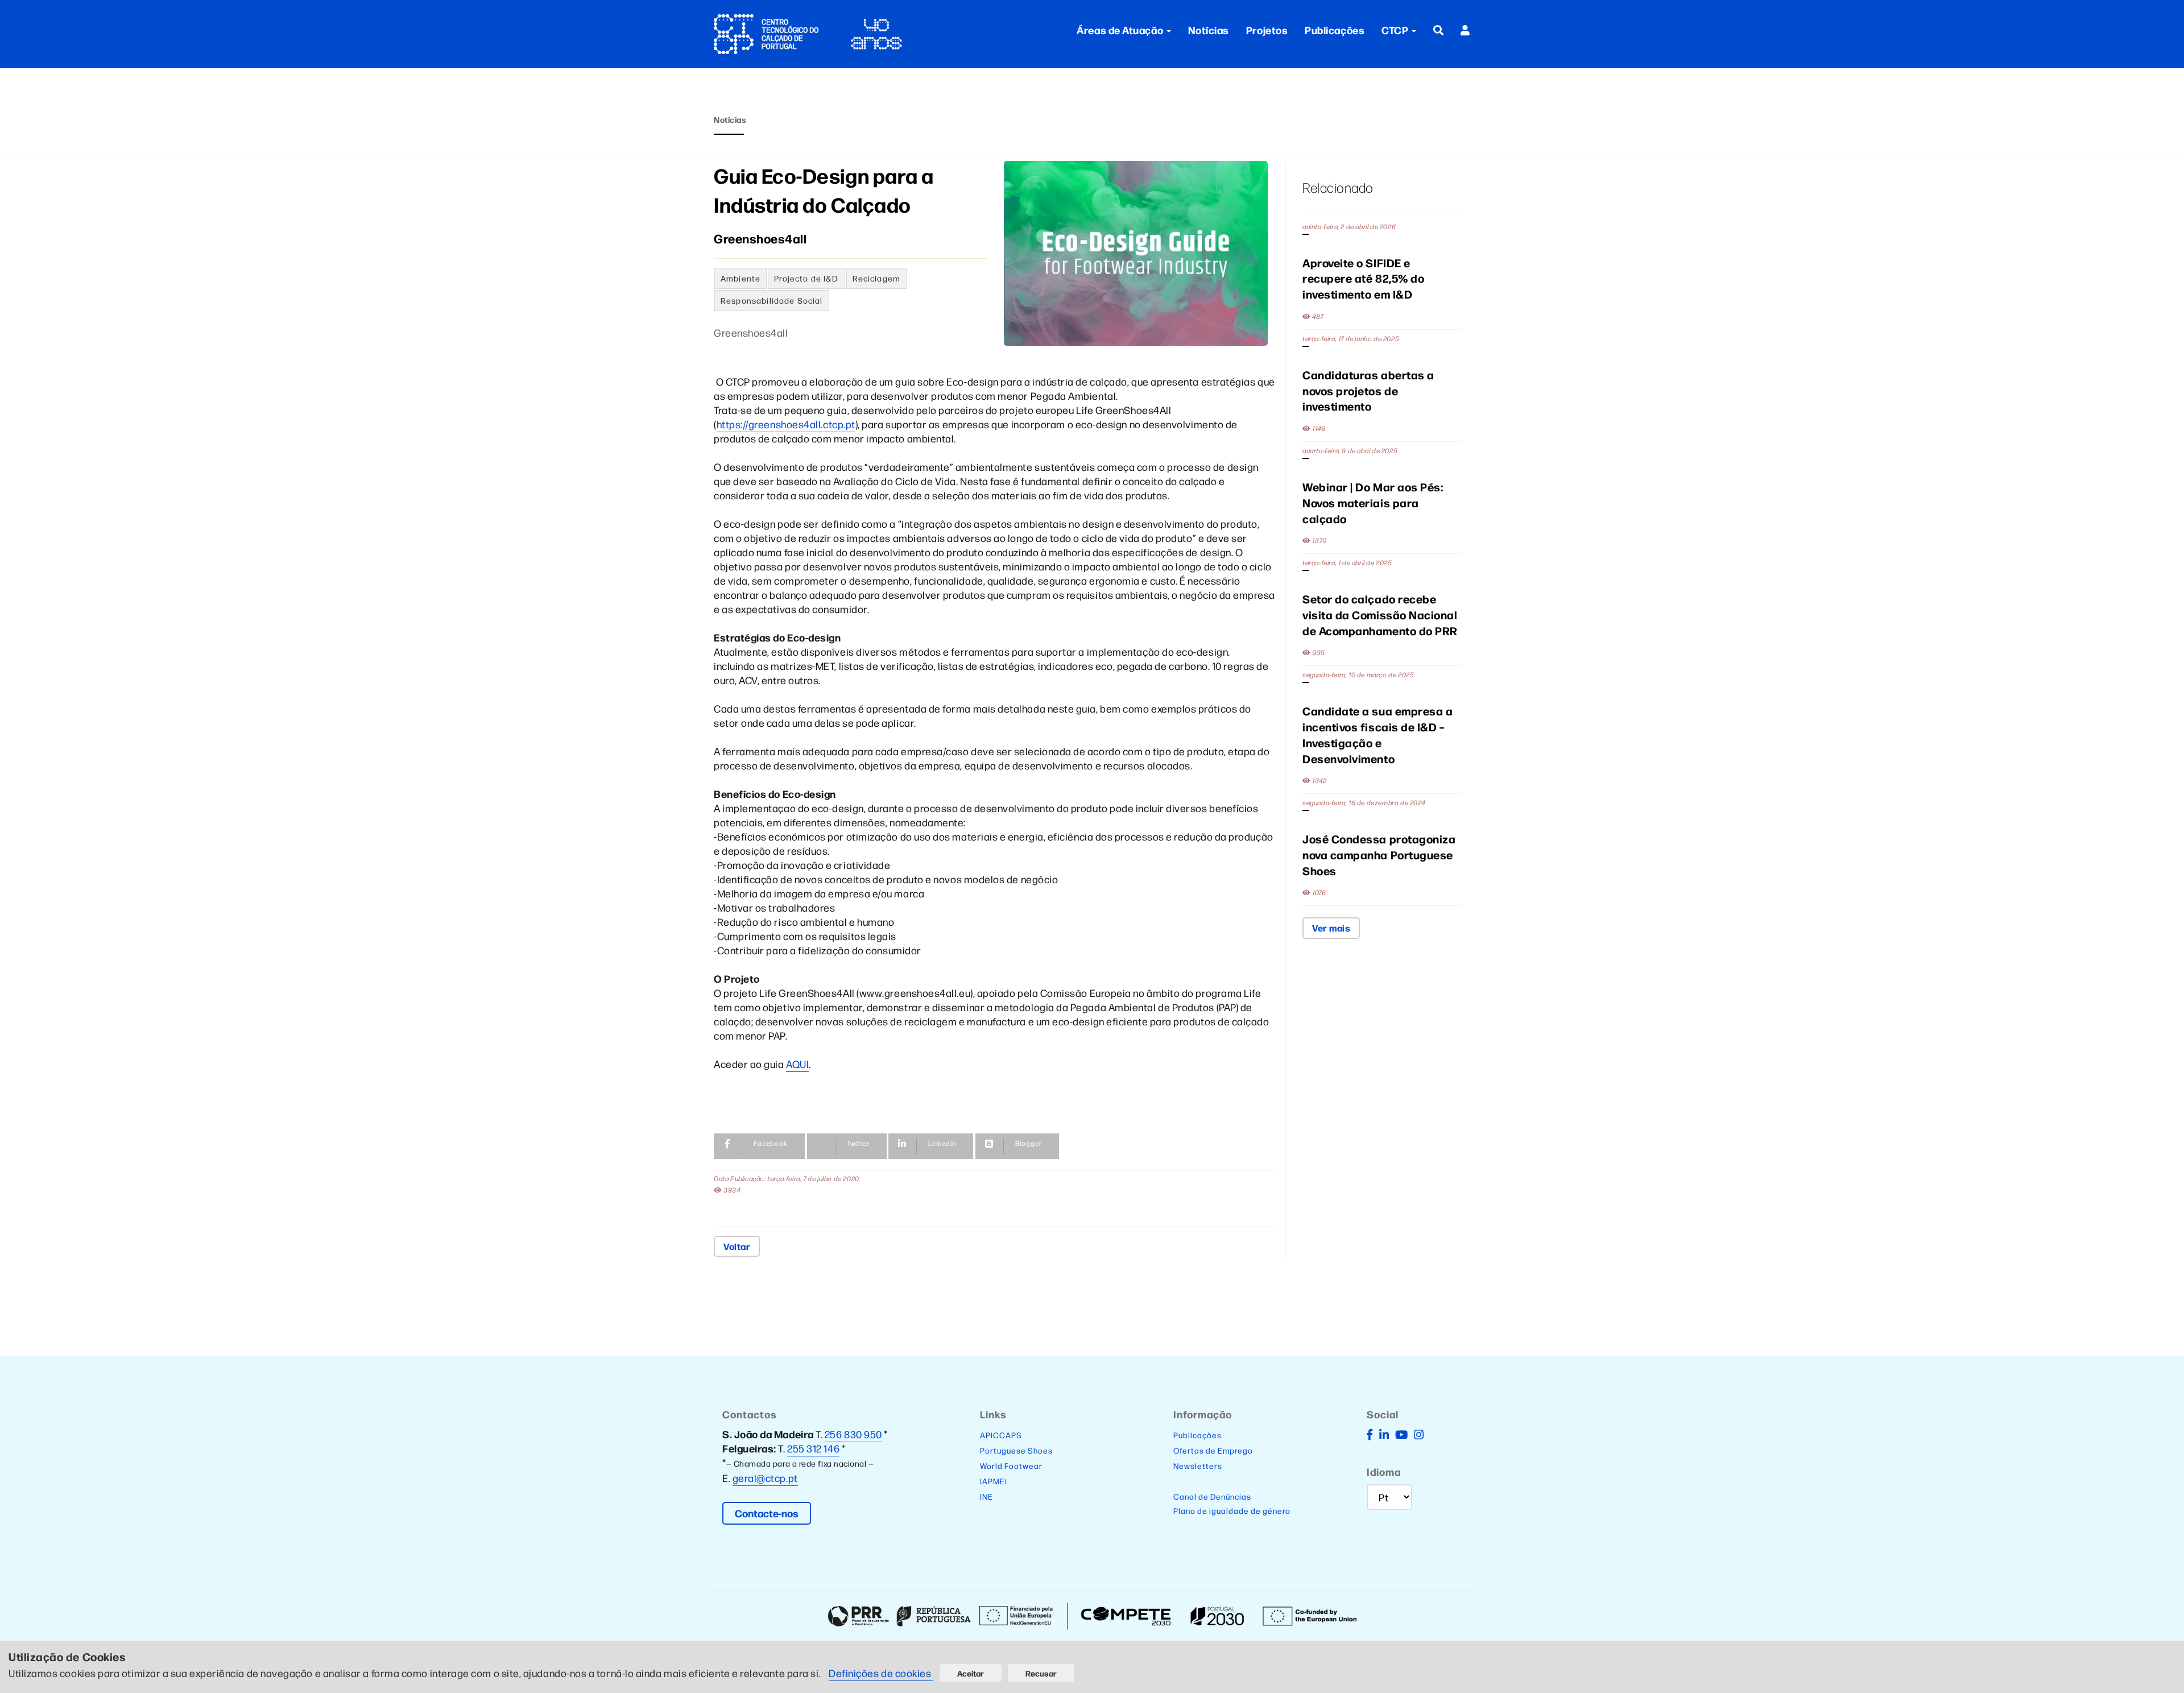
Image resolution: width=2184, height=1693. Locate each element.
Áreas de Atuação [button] (1120, 30)
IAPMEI (994, 1481)
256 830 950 (853, 1434)
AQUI (797, 1064)
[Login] (1465, 30)
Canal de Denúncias (1212, 1496)
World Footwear (1011, 1466)
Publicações (1335, 30)
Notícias (1209, 30)
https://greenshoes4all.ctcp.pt (786, 424)
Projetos (1267, 30)
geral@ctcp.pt (765, 1478)
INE (986, 1496)
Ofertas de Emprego (1213, 1450)
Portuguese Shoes (1016, 1450)
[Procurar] (1439, 30)
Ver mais (1331, 928)
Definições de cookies (881, 1673)
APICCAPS (1001, 1435)
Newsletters (1198, 1466)
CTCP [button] (1396, 30)
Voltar (737, 1246)
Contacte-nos (767, 1513)
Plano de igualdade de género (1232, 1510)
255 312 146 (813, 1448)
